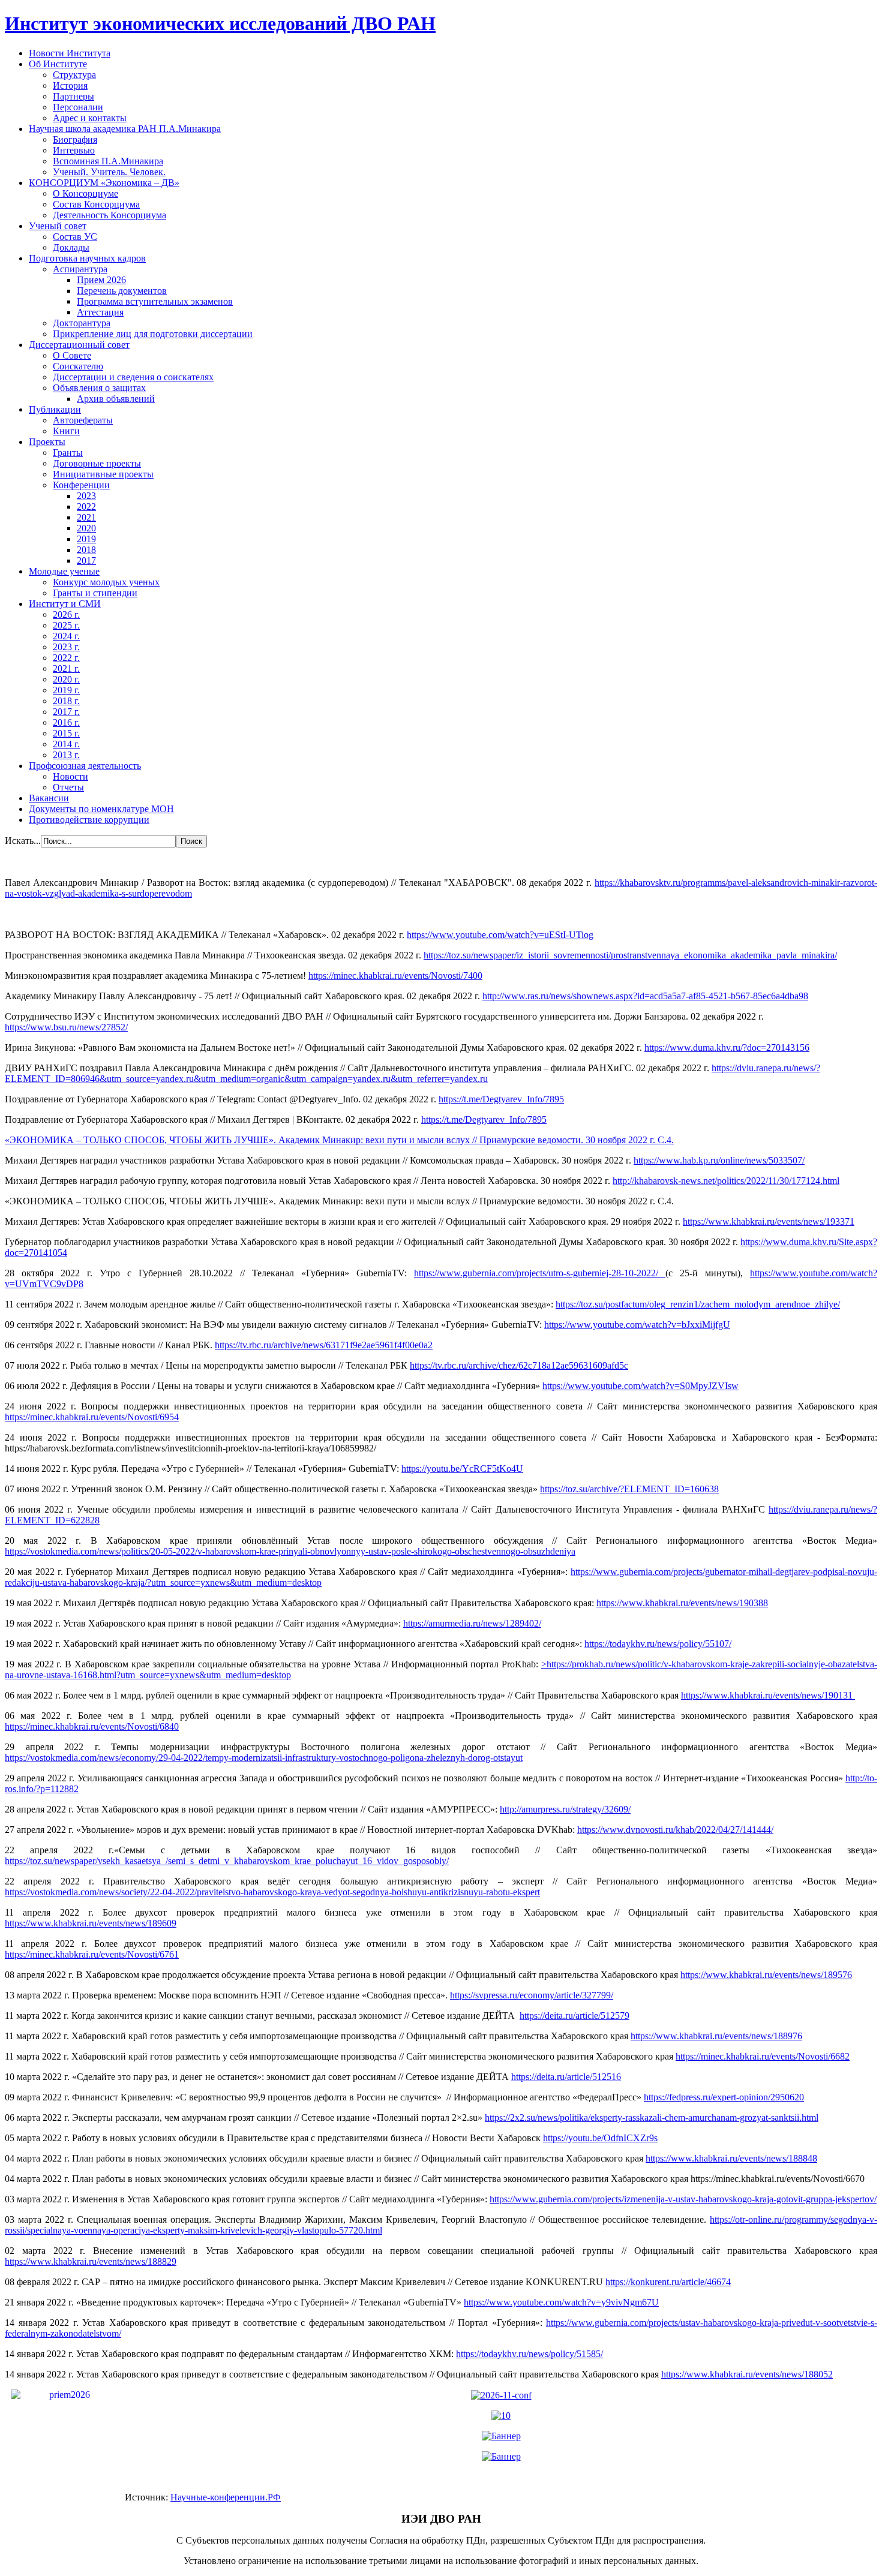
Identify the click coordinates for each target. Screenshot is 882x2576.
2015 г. (66, 733)
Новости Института (70, 53)
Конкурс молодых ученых (106, 582)
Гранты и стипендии (95, 593)
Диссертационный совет (79, 345)
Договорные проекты (97, 463)
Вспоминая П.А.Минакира (108, 161)
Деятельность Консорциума (109, 215)
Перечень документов (122, 291)
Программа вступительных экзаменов (155, 301)
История (70, 85)
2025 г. (66, 625)
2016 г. (66, 722)
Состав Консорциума (96, 204)
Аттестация (100, 312)
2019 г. (66, 690)
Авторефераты (83, 420)
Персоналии (78, 107)
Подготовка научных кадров (87, 258)
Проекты (47, 442)
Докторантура (82, 323)
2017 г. (66, 712)
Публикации (55, 409)
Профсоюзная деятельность (85, 766)
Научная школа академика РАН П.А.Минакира (125, 129)
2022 (86, 507)
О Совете (72, 355)
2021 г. (66, 668)
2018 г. (66, 701)
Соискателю (78, 366)
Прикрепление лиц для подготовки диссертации (153, 334)
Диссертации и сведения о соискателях (133, 377)
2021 (86, 517)
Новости (70, 776)
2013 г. (66, 755)
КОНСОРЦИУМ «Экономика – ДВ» (104, 183)
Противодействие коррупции (89, 820)
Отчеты (68, 787)
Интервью (74, 150)
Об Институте (58, 64)
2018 (86, 550)
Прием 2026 (101, 280)
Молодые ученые (64, 571)
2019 (86, 539)
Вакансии (49, 798)
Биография (75, 139)
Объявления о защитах (99, 388)
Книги (66, 431)
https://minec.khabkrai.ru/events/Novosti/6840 (92, 1726)
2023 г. (66, 647)
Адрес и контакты (90, 118)
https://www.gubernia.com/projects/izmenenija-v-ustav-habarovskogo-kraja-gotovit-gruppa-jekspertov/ (683, 2199)
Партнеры (73, 96)
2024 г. (66, 636)
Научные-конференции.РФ (226, 2497)
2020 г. (66, 679)
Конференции (81, 485)
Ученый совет (58, 226)
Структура (74, 75)
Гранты (68, 453)
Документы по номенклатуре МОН (101, 809)
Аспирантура (80, 269)
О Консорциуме (85, 193)
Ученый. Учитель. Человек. (109, 172)
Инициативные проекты (103, 474)
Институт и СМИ (65, 604)
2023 (86, 496)
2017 (86, 560)
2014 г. (66, 744)
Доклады (71, 247)
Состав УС (75, 237)
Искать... (23, 841)
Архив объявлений (116, 399)
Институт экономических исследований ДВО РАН (220, 23)
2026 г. (66, 614)
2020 (86, 528)
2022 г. (66, 658)
